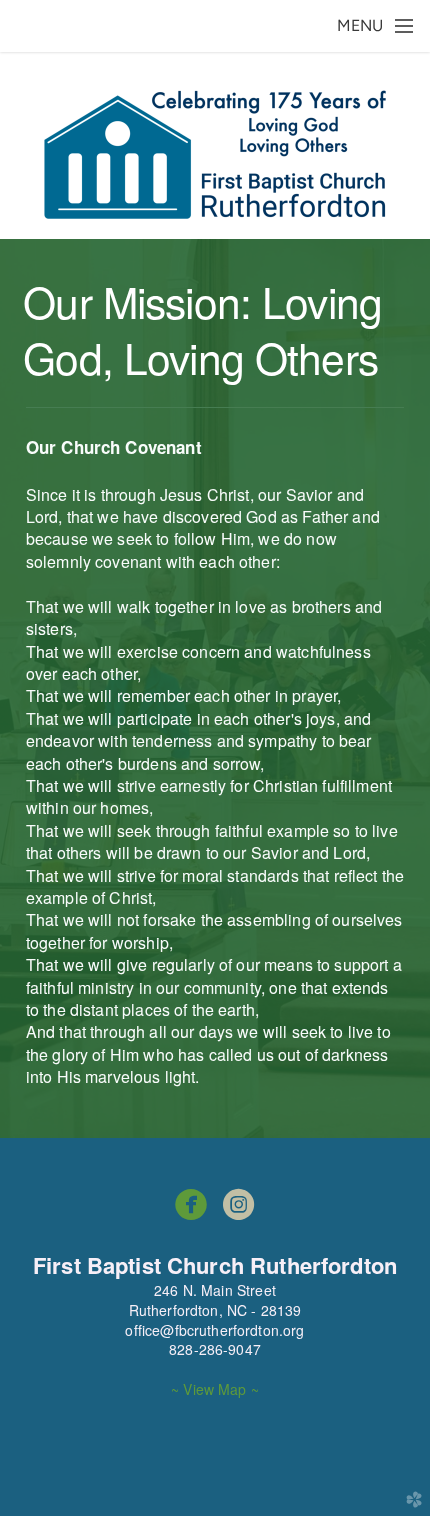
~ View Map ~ (215, 1389)
